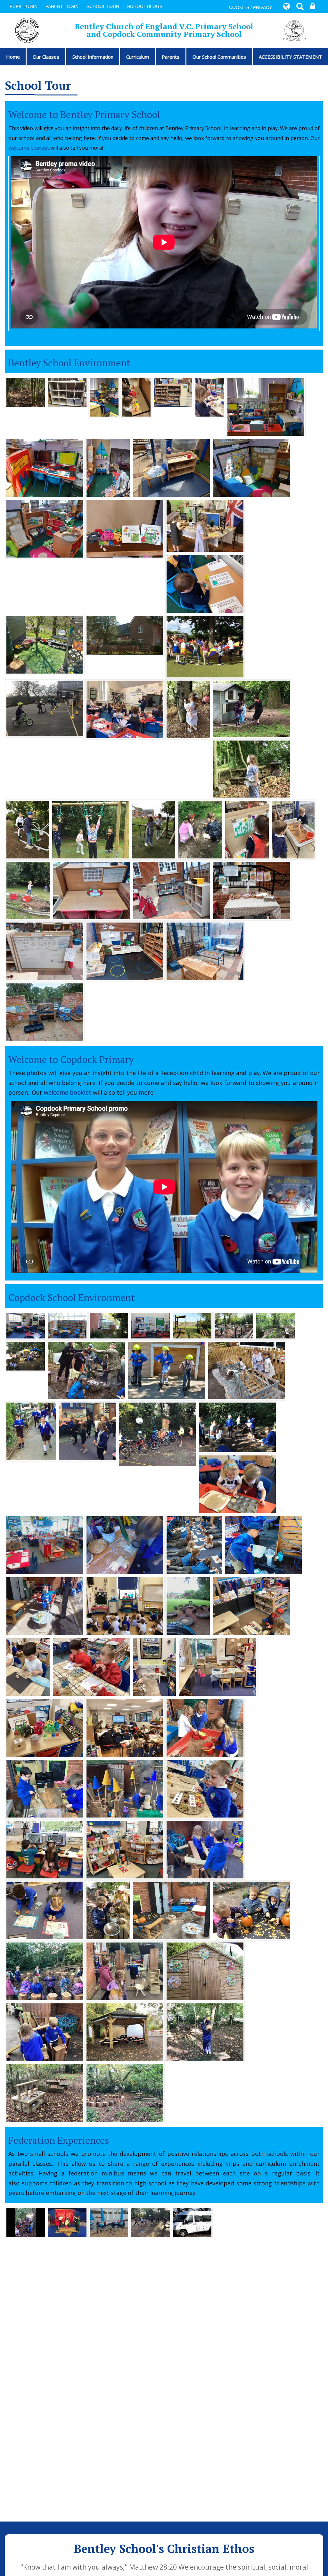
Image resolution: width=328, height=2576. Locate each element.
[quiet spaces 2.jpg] (200, 829)
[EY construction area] (173, 392)
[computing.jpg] (45, 467)
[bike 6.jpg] (45, 708)
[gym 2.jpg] (28, 829)
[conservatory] (109, 1325)
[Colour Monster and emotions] (45, 1727)
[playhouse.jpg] (251, 708)
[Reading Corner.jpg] (45, 528)
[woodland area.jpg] (251, 768)
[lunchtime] (205, 525)
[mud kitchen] (45, 2092)
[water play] (45, 1012)
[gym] (234, 1325)
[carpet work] (45, 1910)
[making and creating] (252, 890)
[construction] (45, 2032)
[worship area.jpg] (45, 644)
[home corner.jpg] (266, 406)
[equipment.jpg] (154, 829)
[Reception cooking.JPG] (237, 1484)
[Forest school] (108, 1910)
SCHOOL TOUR (103, 6)
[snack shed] (205, 1971)
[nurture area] (26, 1355)
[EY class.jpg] (45, 1545)
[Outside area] (171, 1910)
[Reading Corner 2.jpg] (251, 467)
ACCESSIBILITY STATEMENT (290, 57)
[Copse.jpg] (86, 1370)
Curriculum (138, 57)
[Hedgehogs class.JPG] (125, 709)
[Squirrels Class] (26, 1325)
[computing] (45, 1849)
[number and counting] (171, 467)
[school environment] (26, 392)
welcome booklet (29, 148)
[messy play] (251, 1910)
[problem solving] (205, 1849)
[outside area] (205, 1727)
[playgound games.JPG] (205, 646)
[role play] (125, 1788)
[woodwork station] (67, 392)
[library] (67, 1325)
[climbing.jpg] (91, 829)
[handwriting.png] (194, 1545)
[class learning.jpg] (205, 583)
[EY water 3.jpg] (263, 1545)
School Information (93, 57)
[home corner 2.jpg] (108, 467)
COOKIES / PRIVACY (250, 7)
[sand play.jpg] (293, 829)
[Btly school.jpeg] (125, 634)
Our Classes (46, 57)
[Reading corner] (155, 1666)
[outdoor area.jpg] (45, 1605)
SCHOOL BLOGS (145, 6)
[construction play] (251, 1605)
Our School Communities (219, 57)
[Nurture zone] (125, 2032)
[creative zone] (210, 397)
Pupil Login (24, 6)
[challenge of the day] (45, 951)
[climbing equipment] (192, 1325)
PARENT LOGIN (62, 6)
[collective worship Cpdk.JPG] (125, 1605)
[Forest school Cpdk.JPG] (237, 1427)
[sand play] (205, 951)
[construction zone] (125, 951)
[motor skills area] (92, 890)
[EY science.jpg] (125, 1545)
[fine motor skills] (136, 397)
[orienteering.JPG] (31, 1431)
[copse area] (275, 1325)
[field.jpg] (188, 1605)
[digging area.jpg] (28, 890)
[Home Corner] (104, 397)
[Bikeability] (157, 1434)
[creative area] (125, 1849)
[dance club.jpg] (87, 1431)
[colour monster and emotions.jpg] (125, 528)
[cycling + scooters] (167, 1370)
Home (13, 57)
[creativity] (91, 1666)
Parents (171, 57)
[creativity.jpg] (247, 829)
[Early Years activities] (28, 1666)
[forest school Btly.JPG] (188, 709)
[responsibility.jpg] (247, 1370)
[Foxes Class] (151, 1325)
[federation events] (26, 2222)
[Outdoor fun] (125, 1971)
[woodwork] (45, 1788)
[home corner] (218, 1666)
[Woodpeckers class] (125, 1727)
